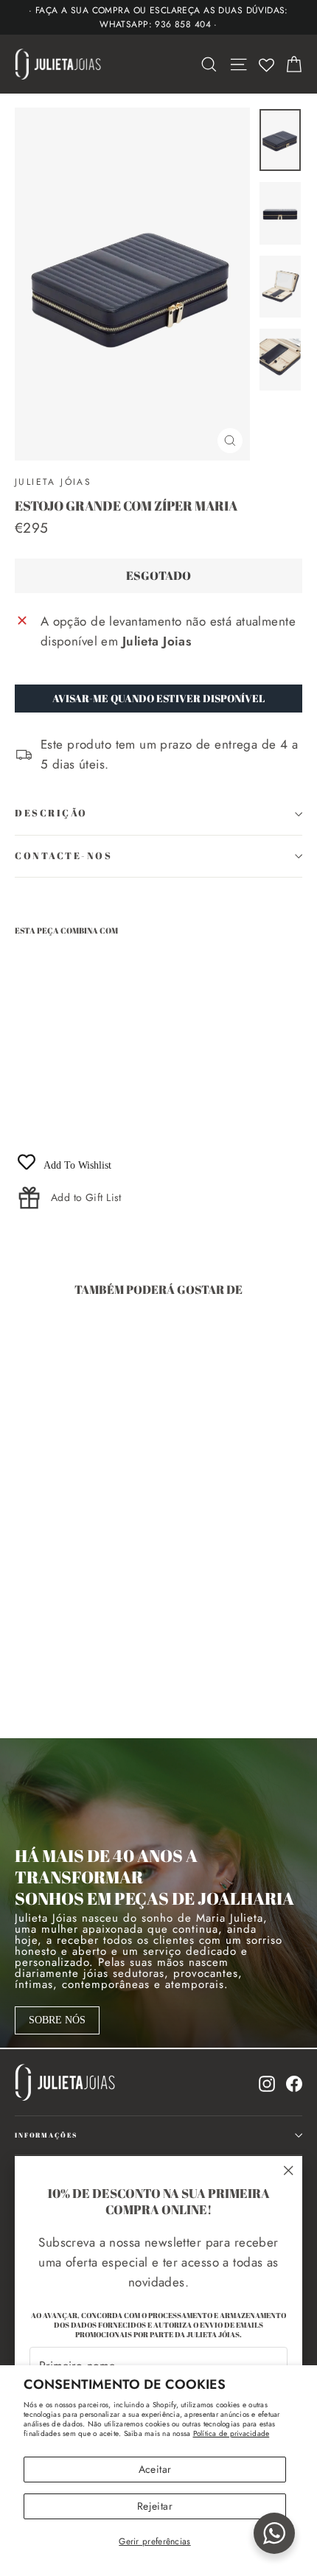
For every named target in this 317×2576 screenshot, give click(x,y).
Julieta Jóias (53, 482)
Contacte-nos (64, 856)
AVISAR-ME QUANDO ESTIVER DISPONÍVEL (158, 698)
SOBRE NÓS (57, 2020)
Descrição (51, 813)
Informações (46, 2135)
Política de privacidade (231, 2433)
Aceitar (155, 2469)
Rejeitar (155, 2506)
